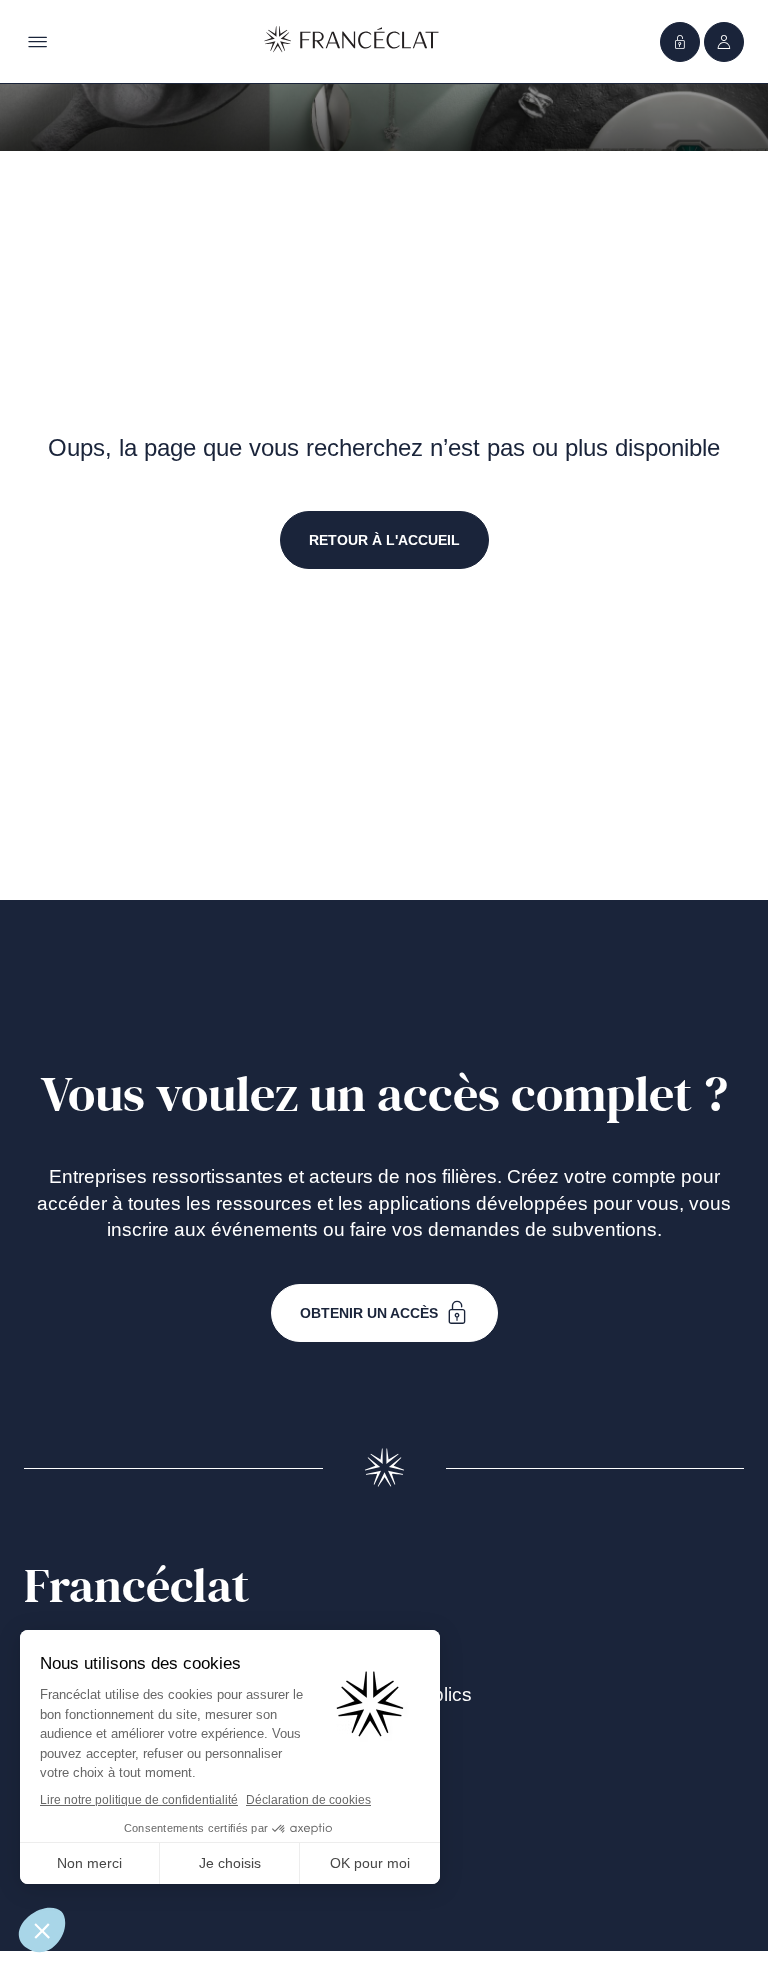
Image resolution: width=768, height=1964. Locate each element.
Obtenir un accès (369, 1313)
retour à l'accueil (384, 540)
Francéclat (136, 1587)
